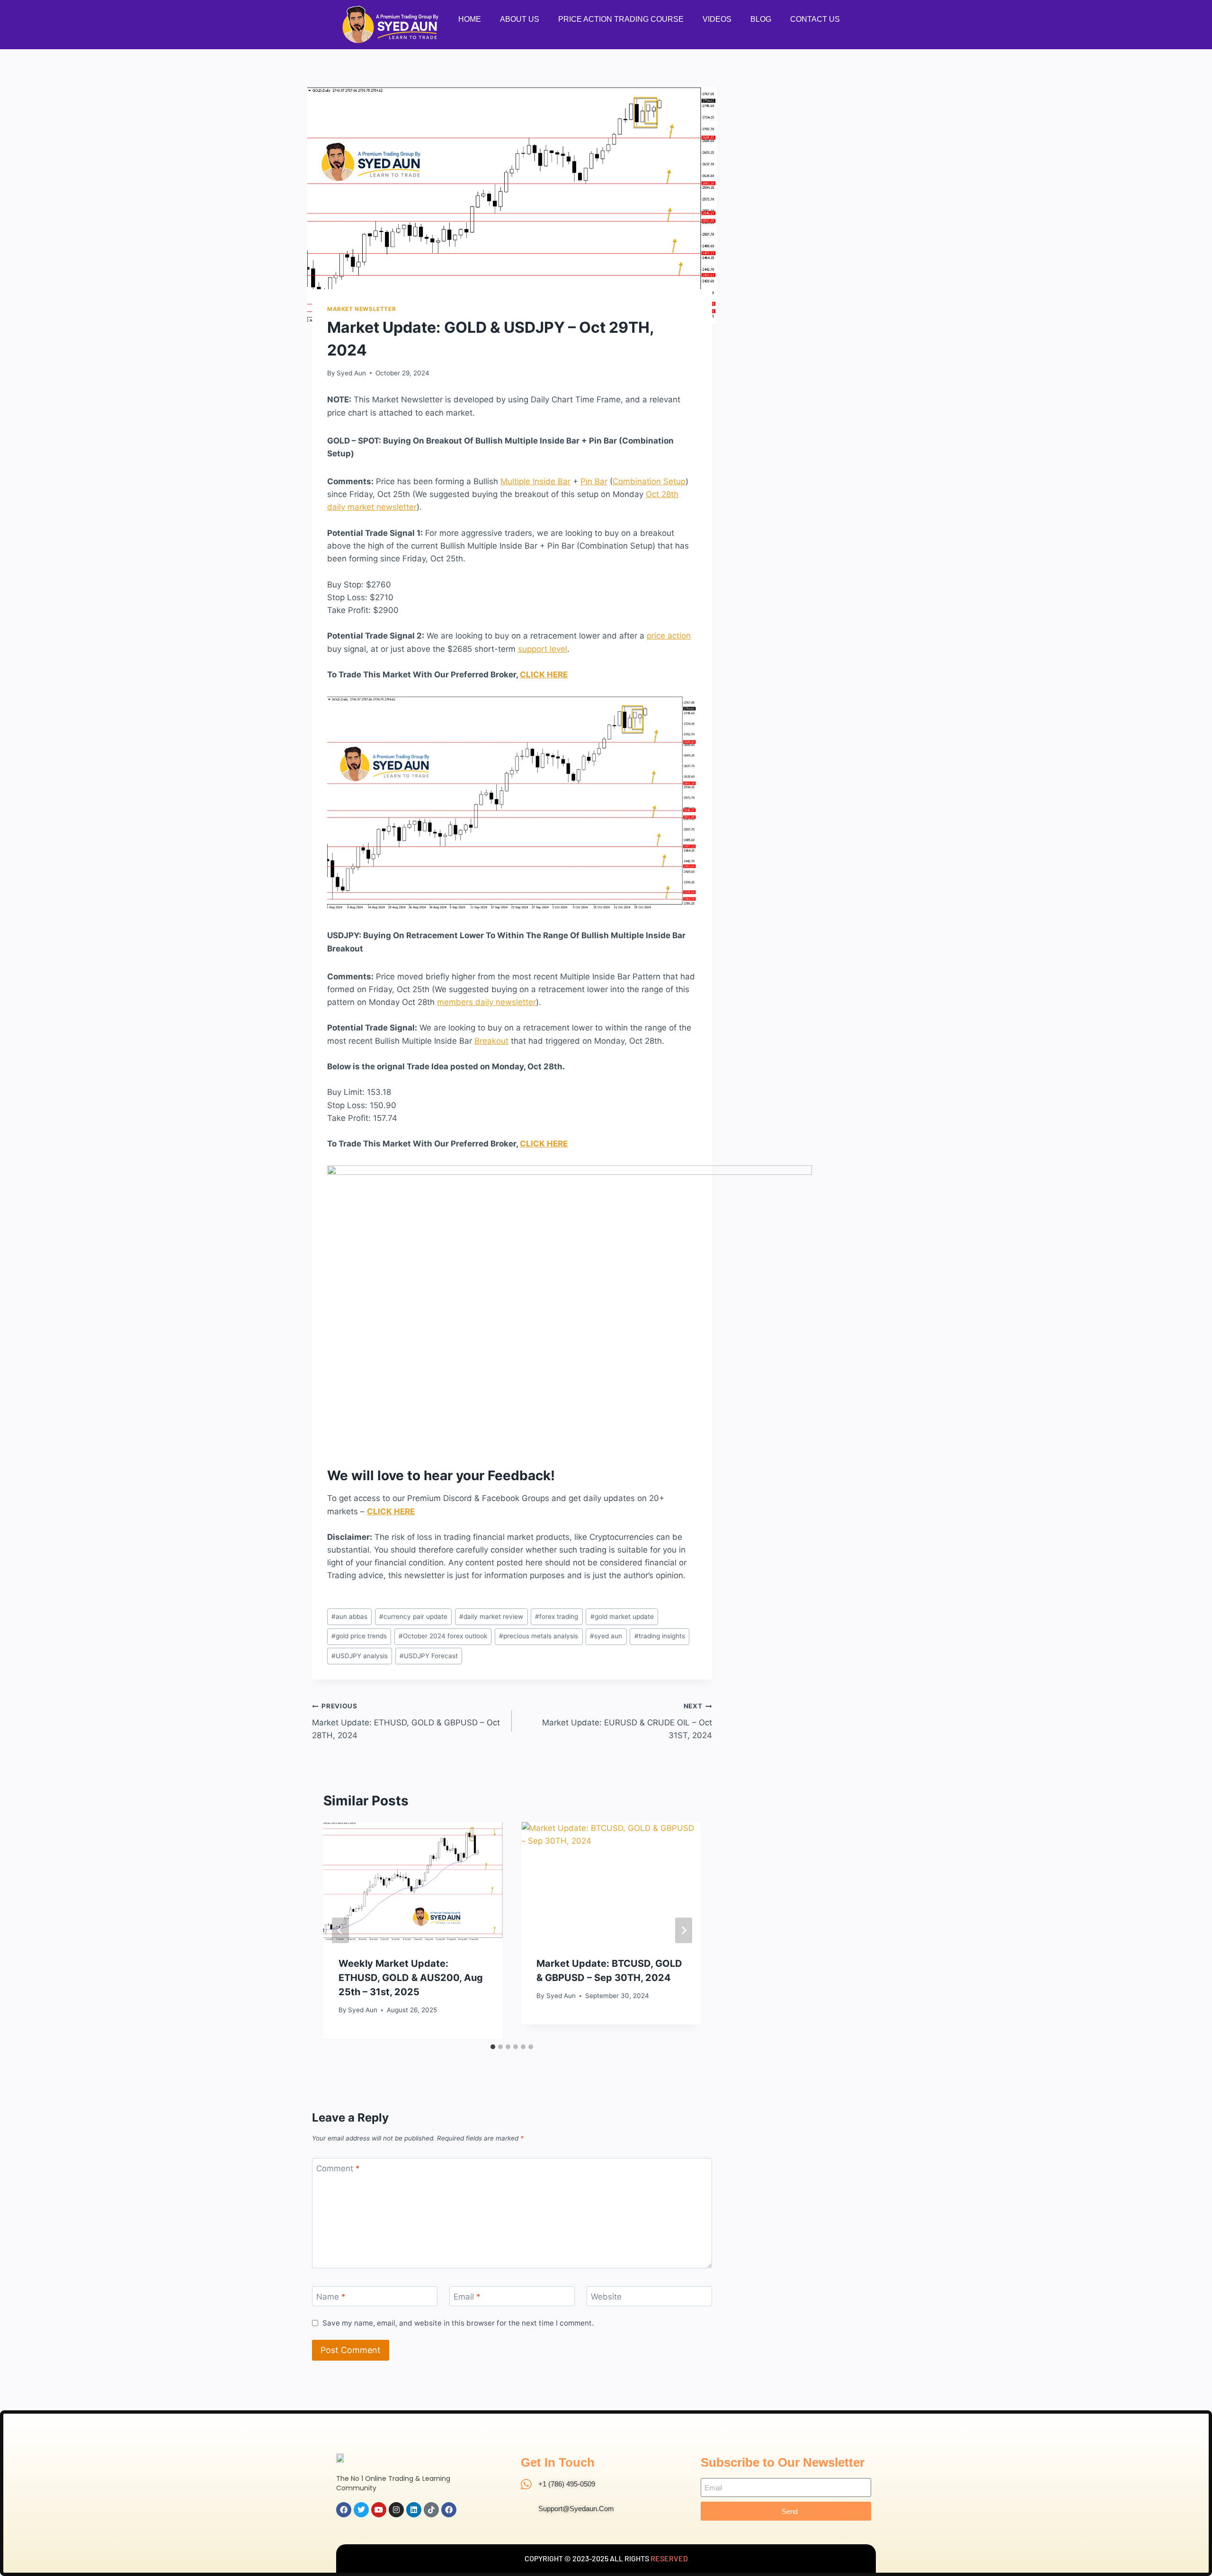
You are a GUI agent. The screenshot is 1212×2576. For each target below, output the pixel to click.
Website (606, 2297)
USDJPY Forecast (429, 1656)
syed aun (606, 1636)
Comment (338, 2168)
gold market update (622, 1617)
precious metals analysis (539, 1636)
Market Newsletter (361, 309)
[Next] (684, 1930)
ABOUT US (520, 19)
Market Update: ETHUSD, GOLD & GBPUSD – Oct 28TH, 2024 (406, 1721)
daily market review (491, 1617)
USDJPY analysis (360, 1656)
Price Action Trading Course (621, 19)
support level (543, 649)
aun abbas (349, 1617)
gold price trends (359, 1636)
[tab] (493, 2047)
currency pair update (413, 1617)
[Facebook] (344, 2510)
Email (467, 2297)
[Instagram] (396, 2510)
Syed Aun (351, 373)
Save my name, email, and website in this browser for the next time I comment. (458, 2323)
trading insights (660, 1636)
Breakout (491, 1041)
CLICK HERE (544, 675)
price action (669, 636)
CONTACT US (815, 19)
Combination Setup (649, 481)
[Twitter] (361, 2510)
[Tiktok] (431, 2510)
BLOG (761, 19)
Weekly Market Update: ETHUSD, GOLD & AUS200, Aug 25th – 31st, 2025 (411, 1978)
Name (331, 2297)
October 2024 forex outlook (443, 1636)
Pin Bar (594, 481)
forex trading (557, 1617)
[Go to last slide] (340, 1930)
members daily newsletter (486, 1002)
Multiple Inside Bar (535, 481)
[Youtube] (379, 2510)
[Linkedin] (414, 2510)
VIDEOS (717, 19)
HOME (470, 19)
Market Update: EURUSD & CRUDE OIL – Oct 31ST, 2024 (627, 1721)
